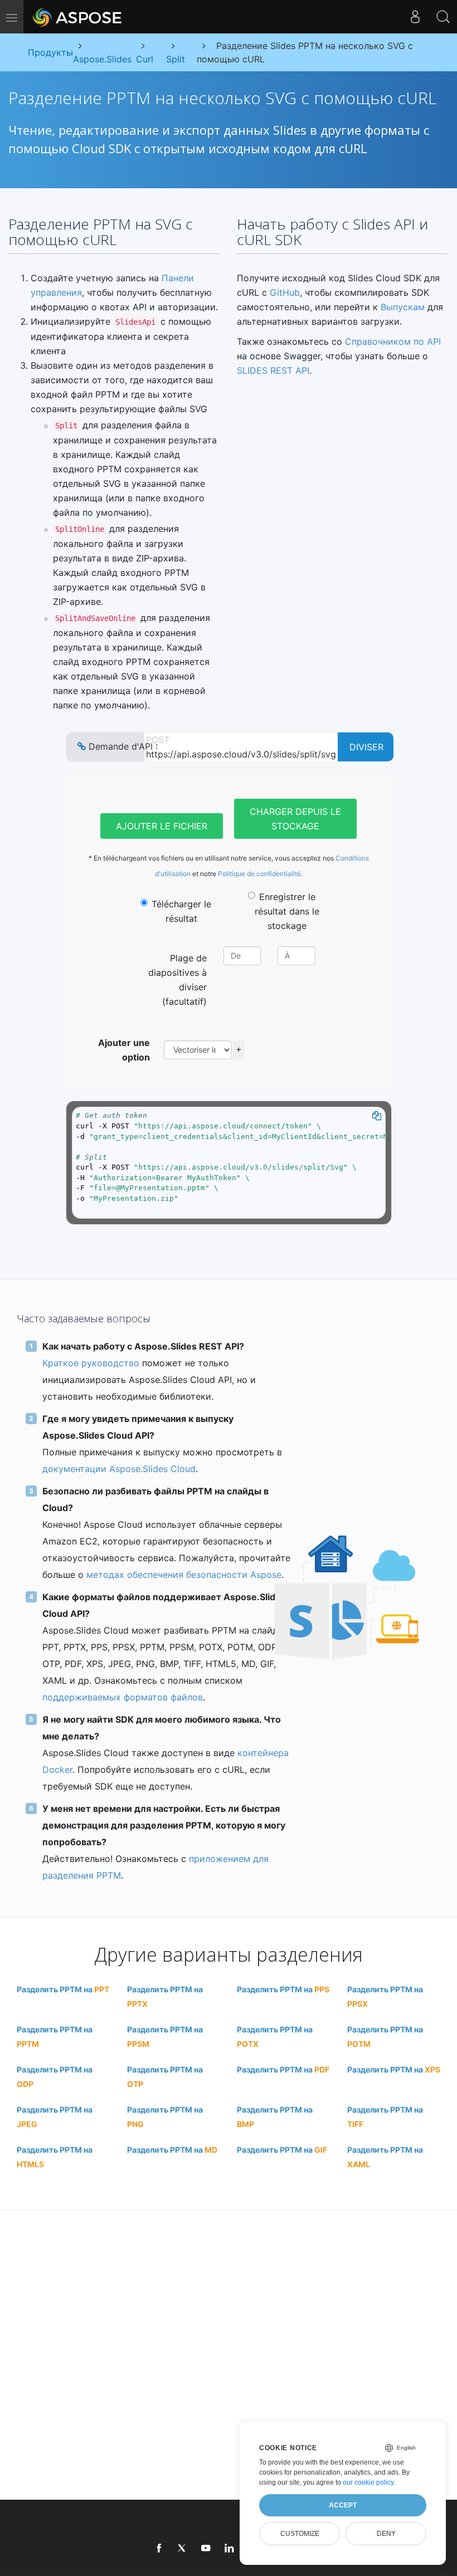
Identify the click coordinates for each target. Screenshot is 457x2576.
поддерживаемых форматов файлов (123, 1697)
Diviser (366, 747)
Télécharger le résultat (181, 911)
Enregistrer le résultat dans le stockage (287, 911)
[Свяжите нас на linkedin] (230, 2549)
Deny (386, 2534)
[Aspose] (78, 17)
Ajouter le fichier (162, 826)
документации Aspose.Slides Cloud (119, 1469)
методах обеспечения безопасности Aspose (184, 1575)
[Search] (443, 17)
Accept (343, 2505)
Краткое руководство (91, 1363)
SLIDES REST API (273, 370)
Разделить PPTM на (63, 1989)
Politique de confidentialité (259, 874)
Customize (300, 2534)
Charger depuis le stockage (295, 819)
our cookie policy (368, 2482)
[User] (415, 17)
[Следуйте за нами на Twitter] (183, 2549)
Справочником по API (393, 341)
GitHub (285, 292)
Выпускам (403, 307)
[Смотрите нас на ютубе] (206, 2549)
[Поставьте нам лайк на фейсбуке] (159, 2549)
